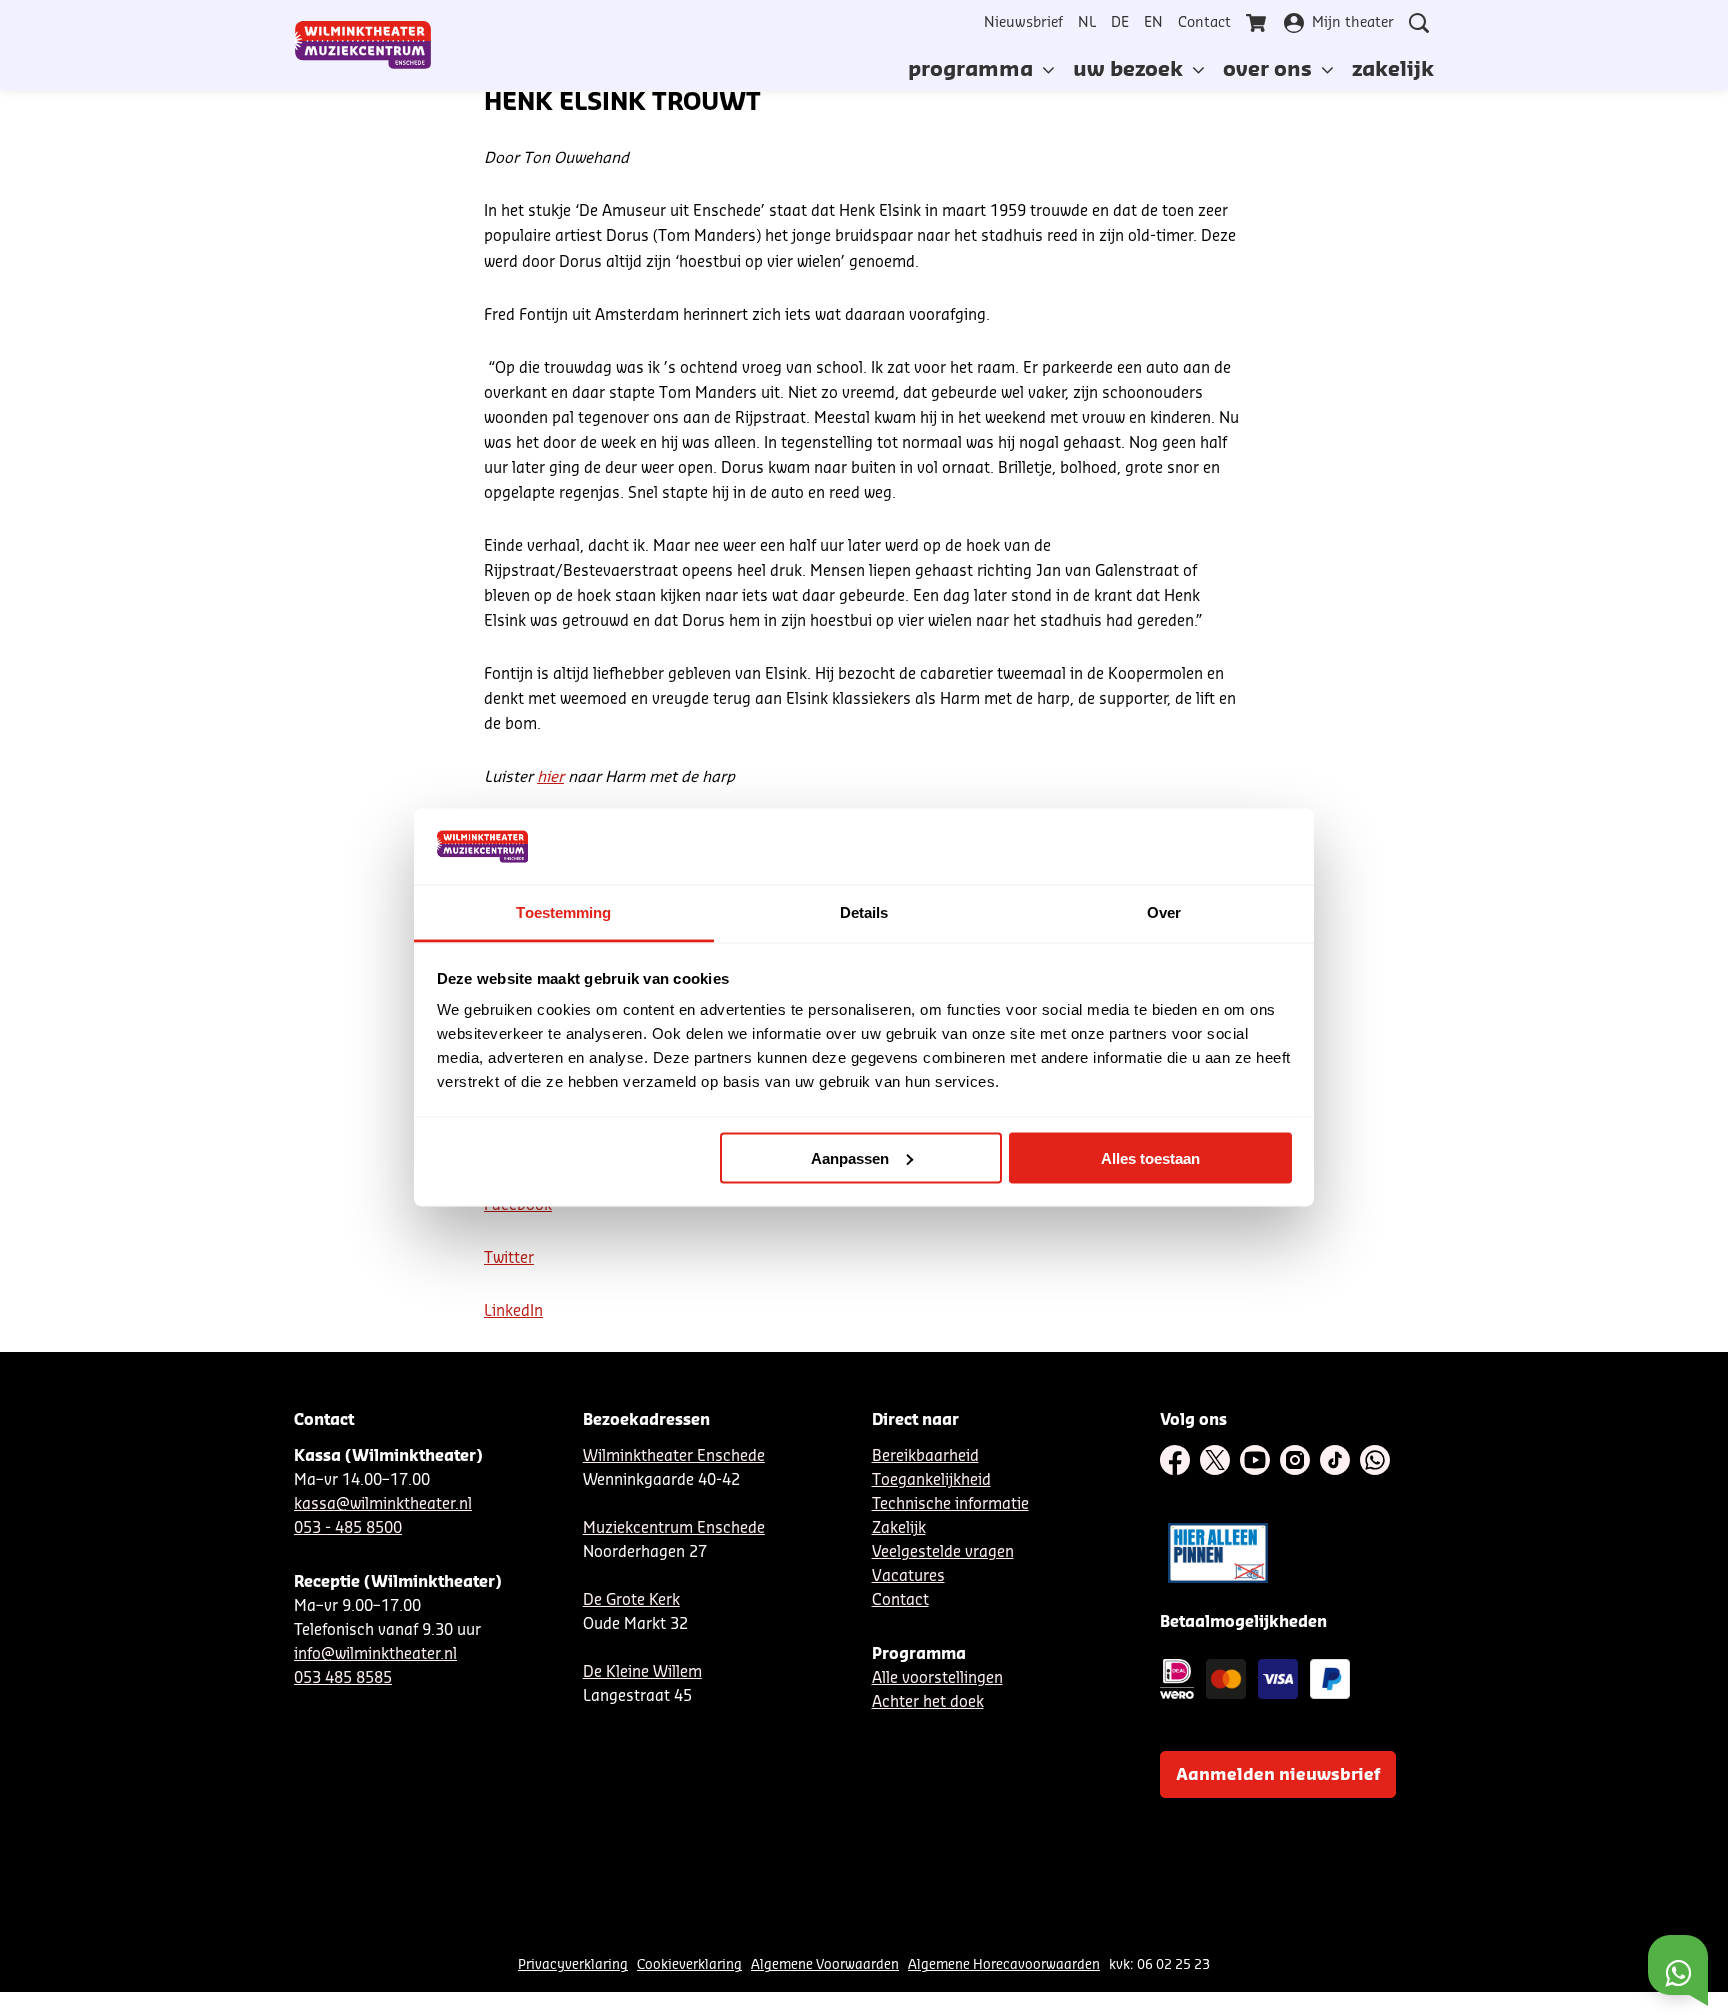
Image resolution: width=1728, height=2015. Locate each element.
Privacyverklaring (573, 1964)
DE (1120, 23)
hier (550, 777)
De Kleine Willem (642, 1672)
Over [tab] (1164, 912)
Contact (1204, 23)
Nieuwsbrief (1023, 23)
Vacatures (908, 1576)
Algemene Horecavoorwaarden (1004, 1964)
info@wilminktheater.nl (375, 1654)
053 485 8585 (343, 1678)
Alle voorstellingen (937, 1678)
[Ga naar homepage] (363, 45)
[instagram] (1295, 1460)
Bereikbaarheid (925, 1456)
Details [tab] (864, 912)
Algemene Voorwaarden (825, 1964)
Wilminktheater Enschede (674, 1456)
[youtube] (1255, 1460)
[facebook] (1175, 1460)
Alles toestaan (1150, 1157)
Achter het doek (928, 1702)
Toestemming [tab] (563, 912)
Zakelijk (899, 1528)
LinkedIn (513, 1311)
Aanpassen (850, 1157)
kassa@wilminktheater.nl (383, 1504)
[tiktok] (1335, 1460)
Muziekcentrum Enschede (674, 1528)
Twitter (509, 1258)
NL (1087, 23)
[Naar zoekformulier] (1419, 23)
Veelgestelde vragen (943, 1552)
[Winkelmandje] (1258, 23)
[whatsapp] (1375, 1460)
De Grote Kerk (631, 1600)
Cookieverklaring (689, 1964)
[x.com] (1215, 1460)
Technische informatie (950, 1504)
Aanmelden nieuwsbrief (1278, 1775)
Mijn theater (1353, 23)
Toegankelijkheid (931, 1480)
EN (1153, 23)
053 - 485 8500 (348, 1528)
